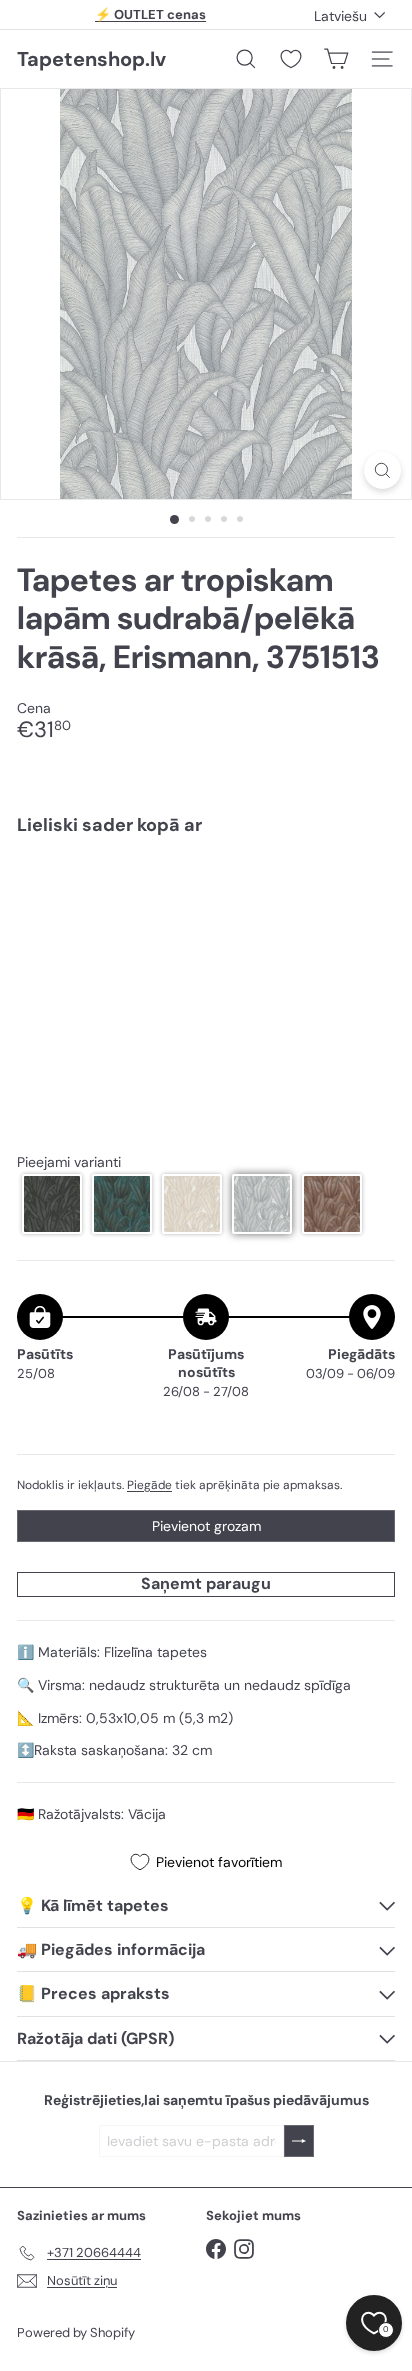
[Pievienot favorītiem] (368, 893)
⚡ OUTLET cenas (150, 14)
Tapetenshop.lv (91, 59)
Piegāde (149, 1485)
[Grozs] (336, 59)
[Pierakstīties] (299, 2141)
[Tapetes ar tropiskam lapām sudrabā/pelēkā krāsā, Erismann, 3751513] (206, 920)
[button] (52, 1204)
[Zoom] (382, 470)
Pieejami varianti (69, 1162)
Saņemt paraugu (206, 1583)
